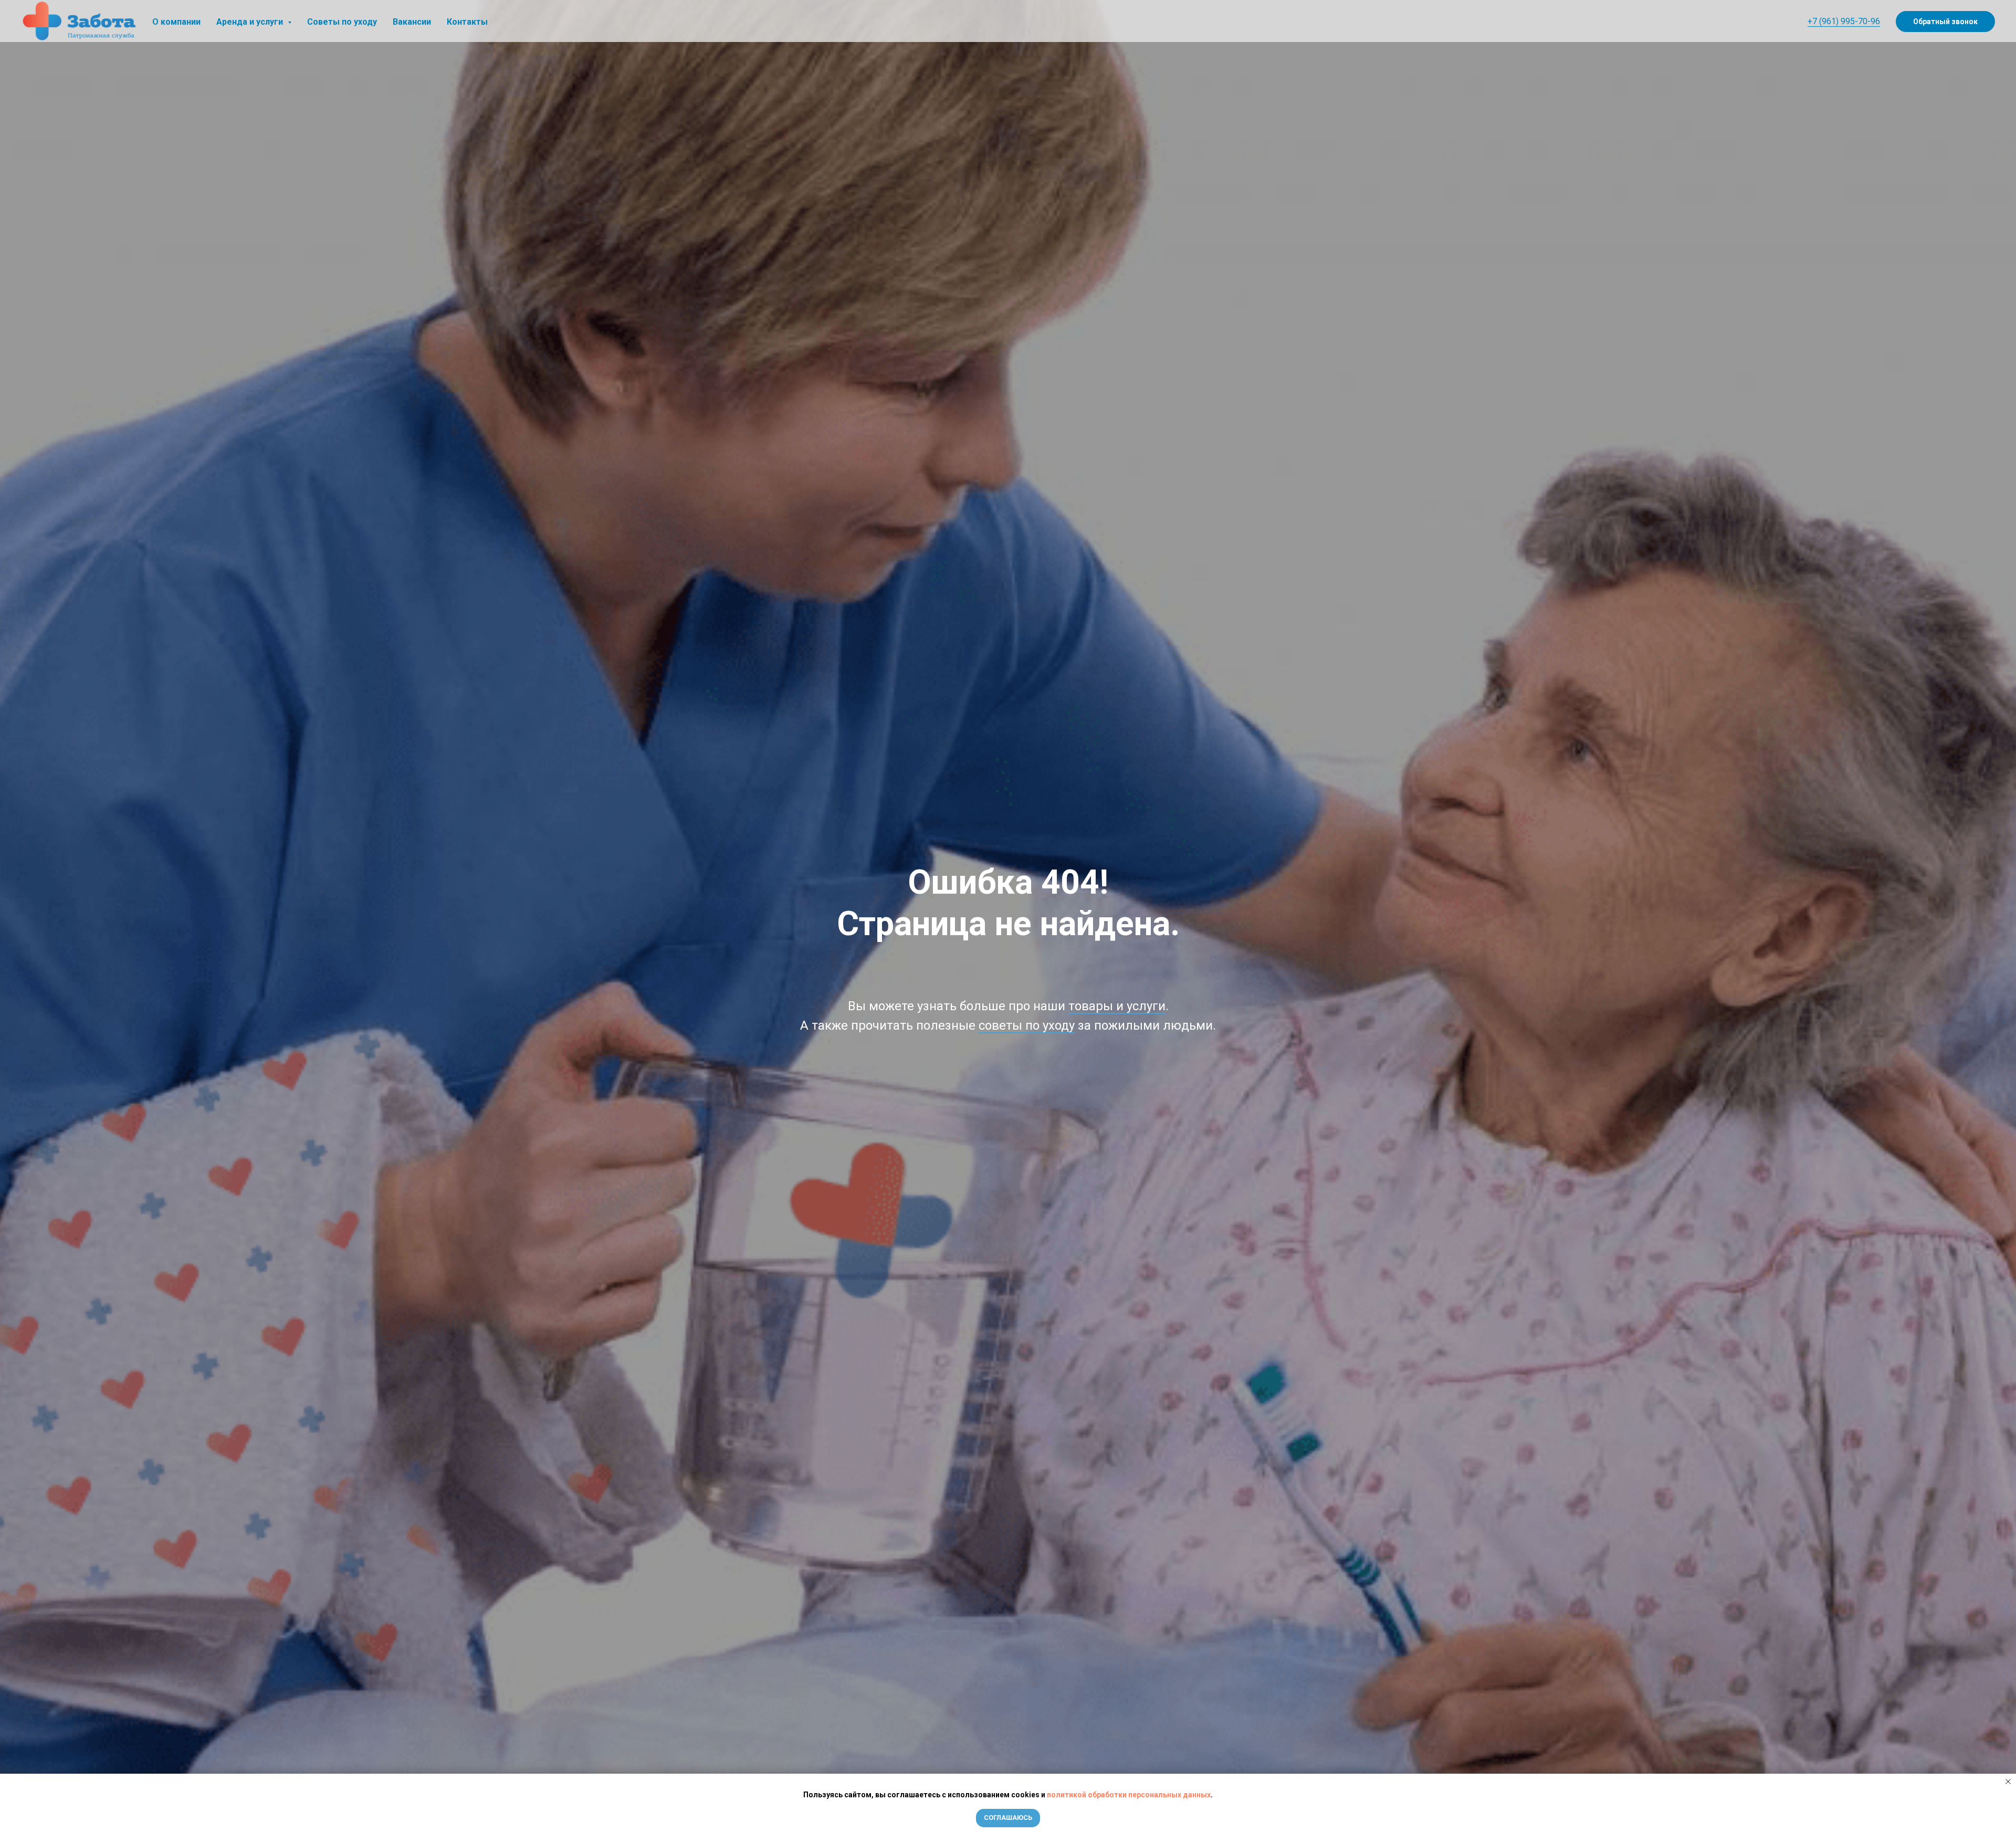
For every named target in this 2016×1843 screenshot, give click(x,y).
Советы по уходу (342, 22)
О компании (176, 22)
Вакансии (412, 22)
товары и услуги (1117, 1006)
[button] (1945, 22)
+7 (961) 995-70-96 (1844, 21)
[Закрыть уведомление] (2008, 1782)
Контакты (467, 22)
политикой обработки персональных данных (1129, 1795)
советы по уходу (1027, 1025)
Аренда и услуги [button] (251, 22)
